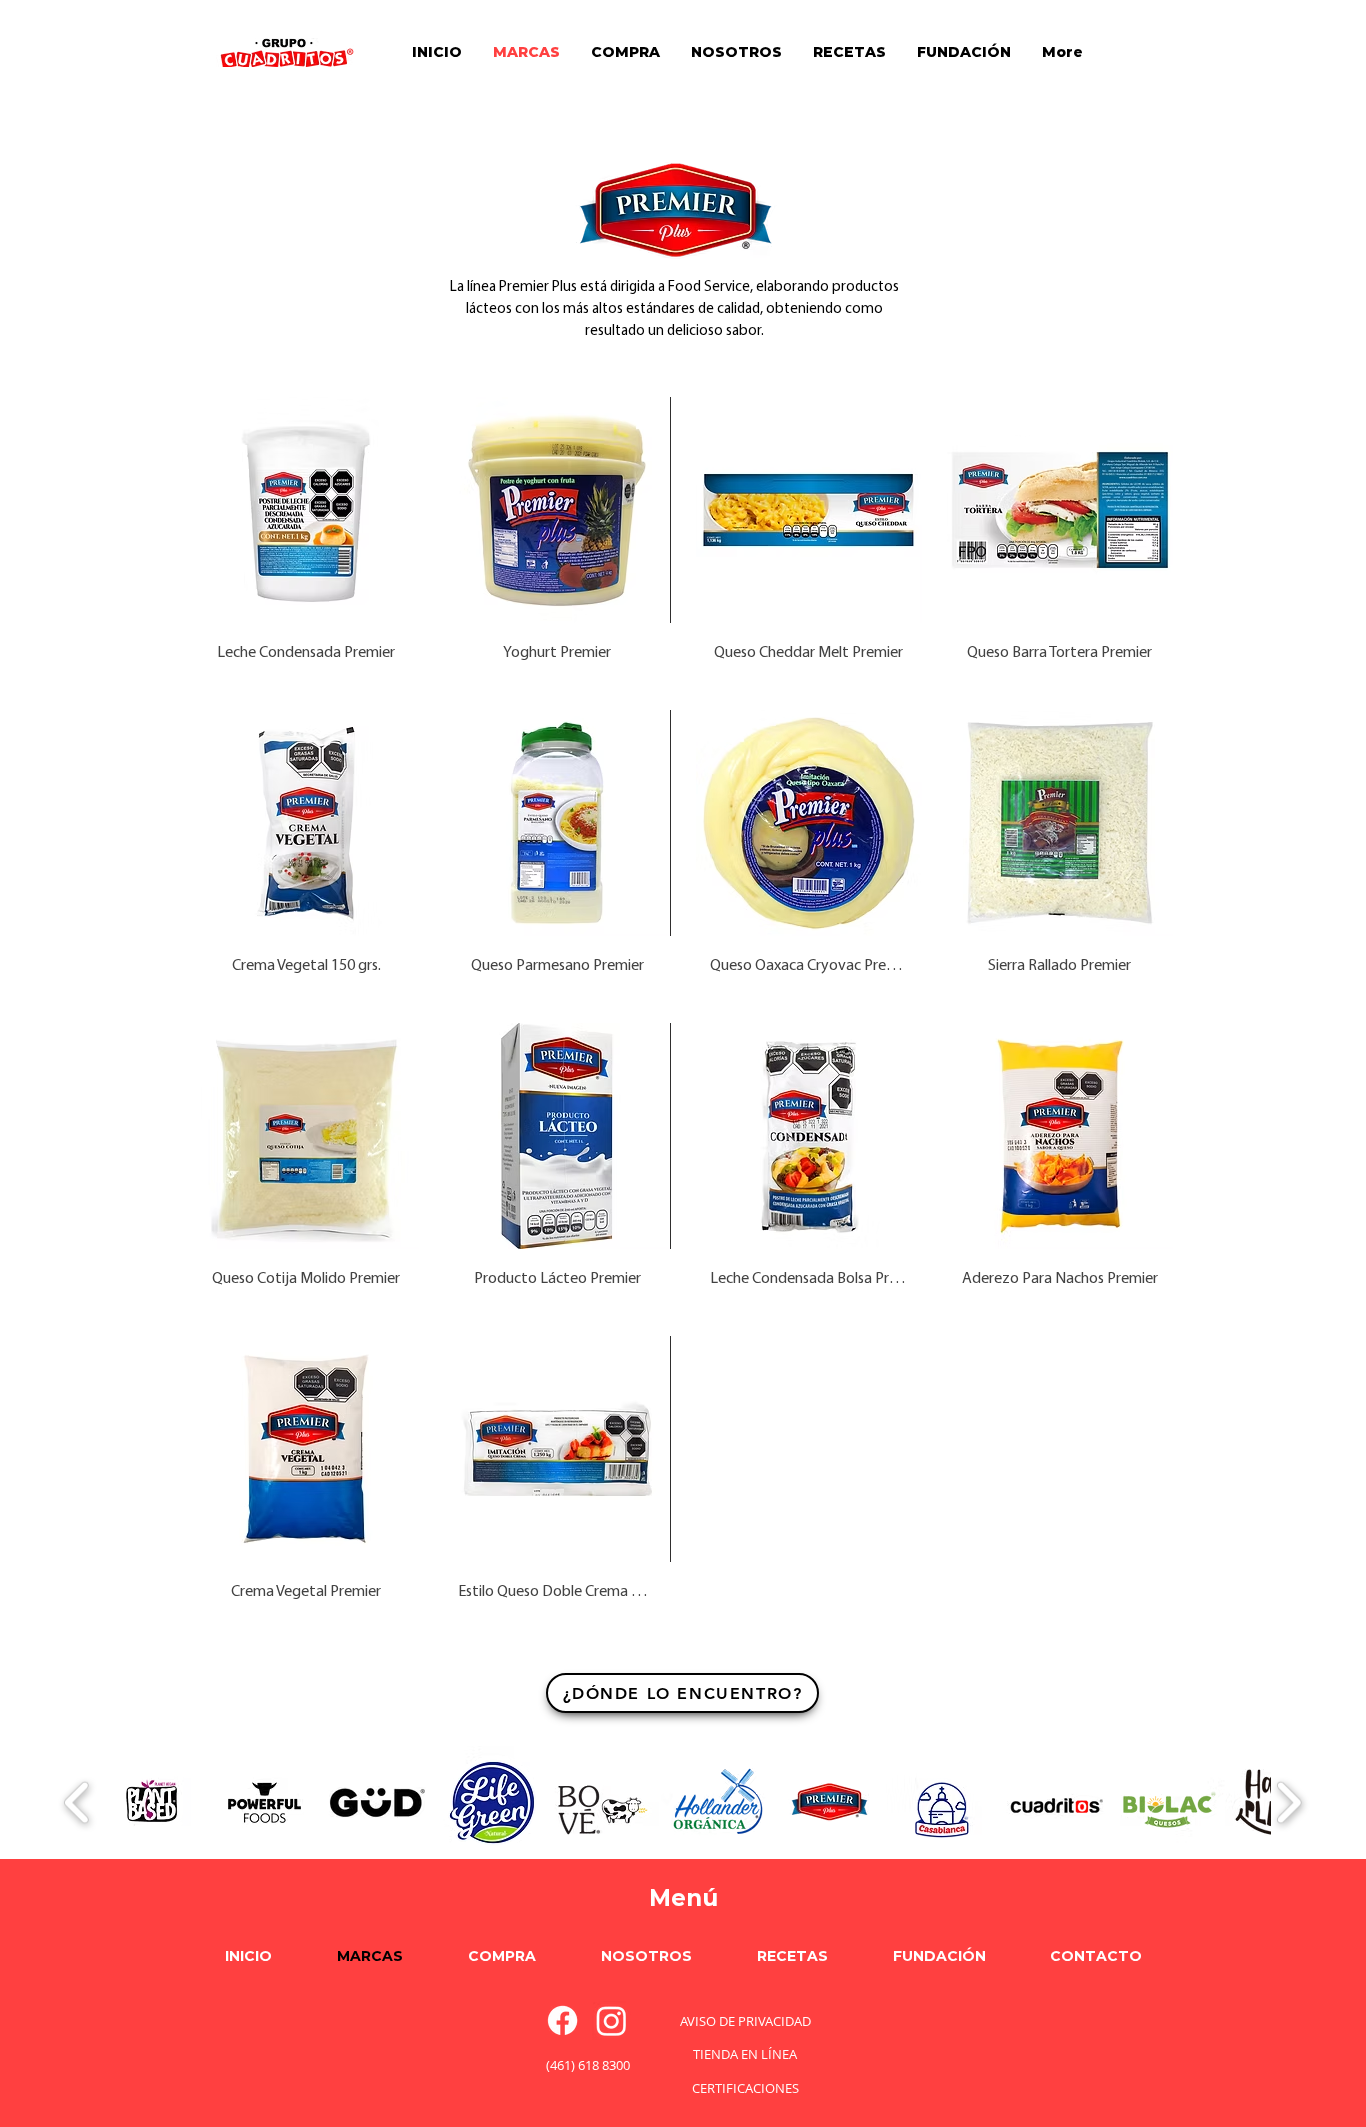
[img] (306, 536)
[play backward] (77, 1803)
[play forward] (1288, 1803)
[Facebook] (562, 2020)
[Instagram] (611, 2020)
